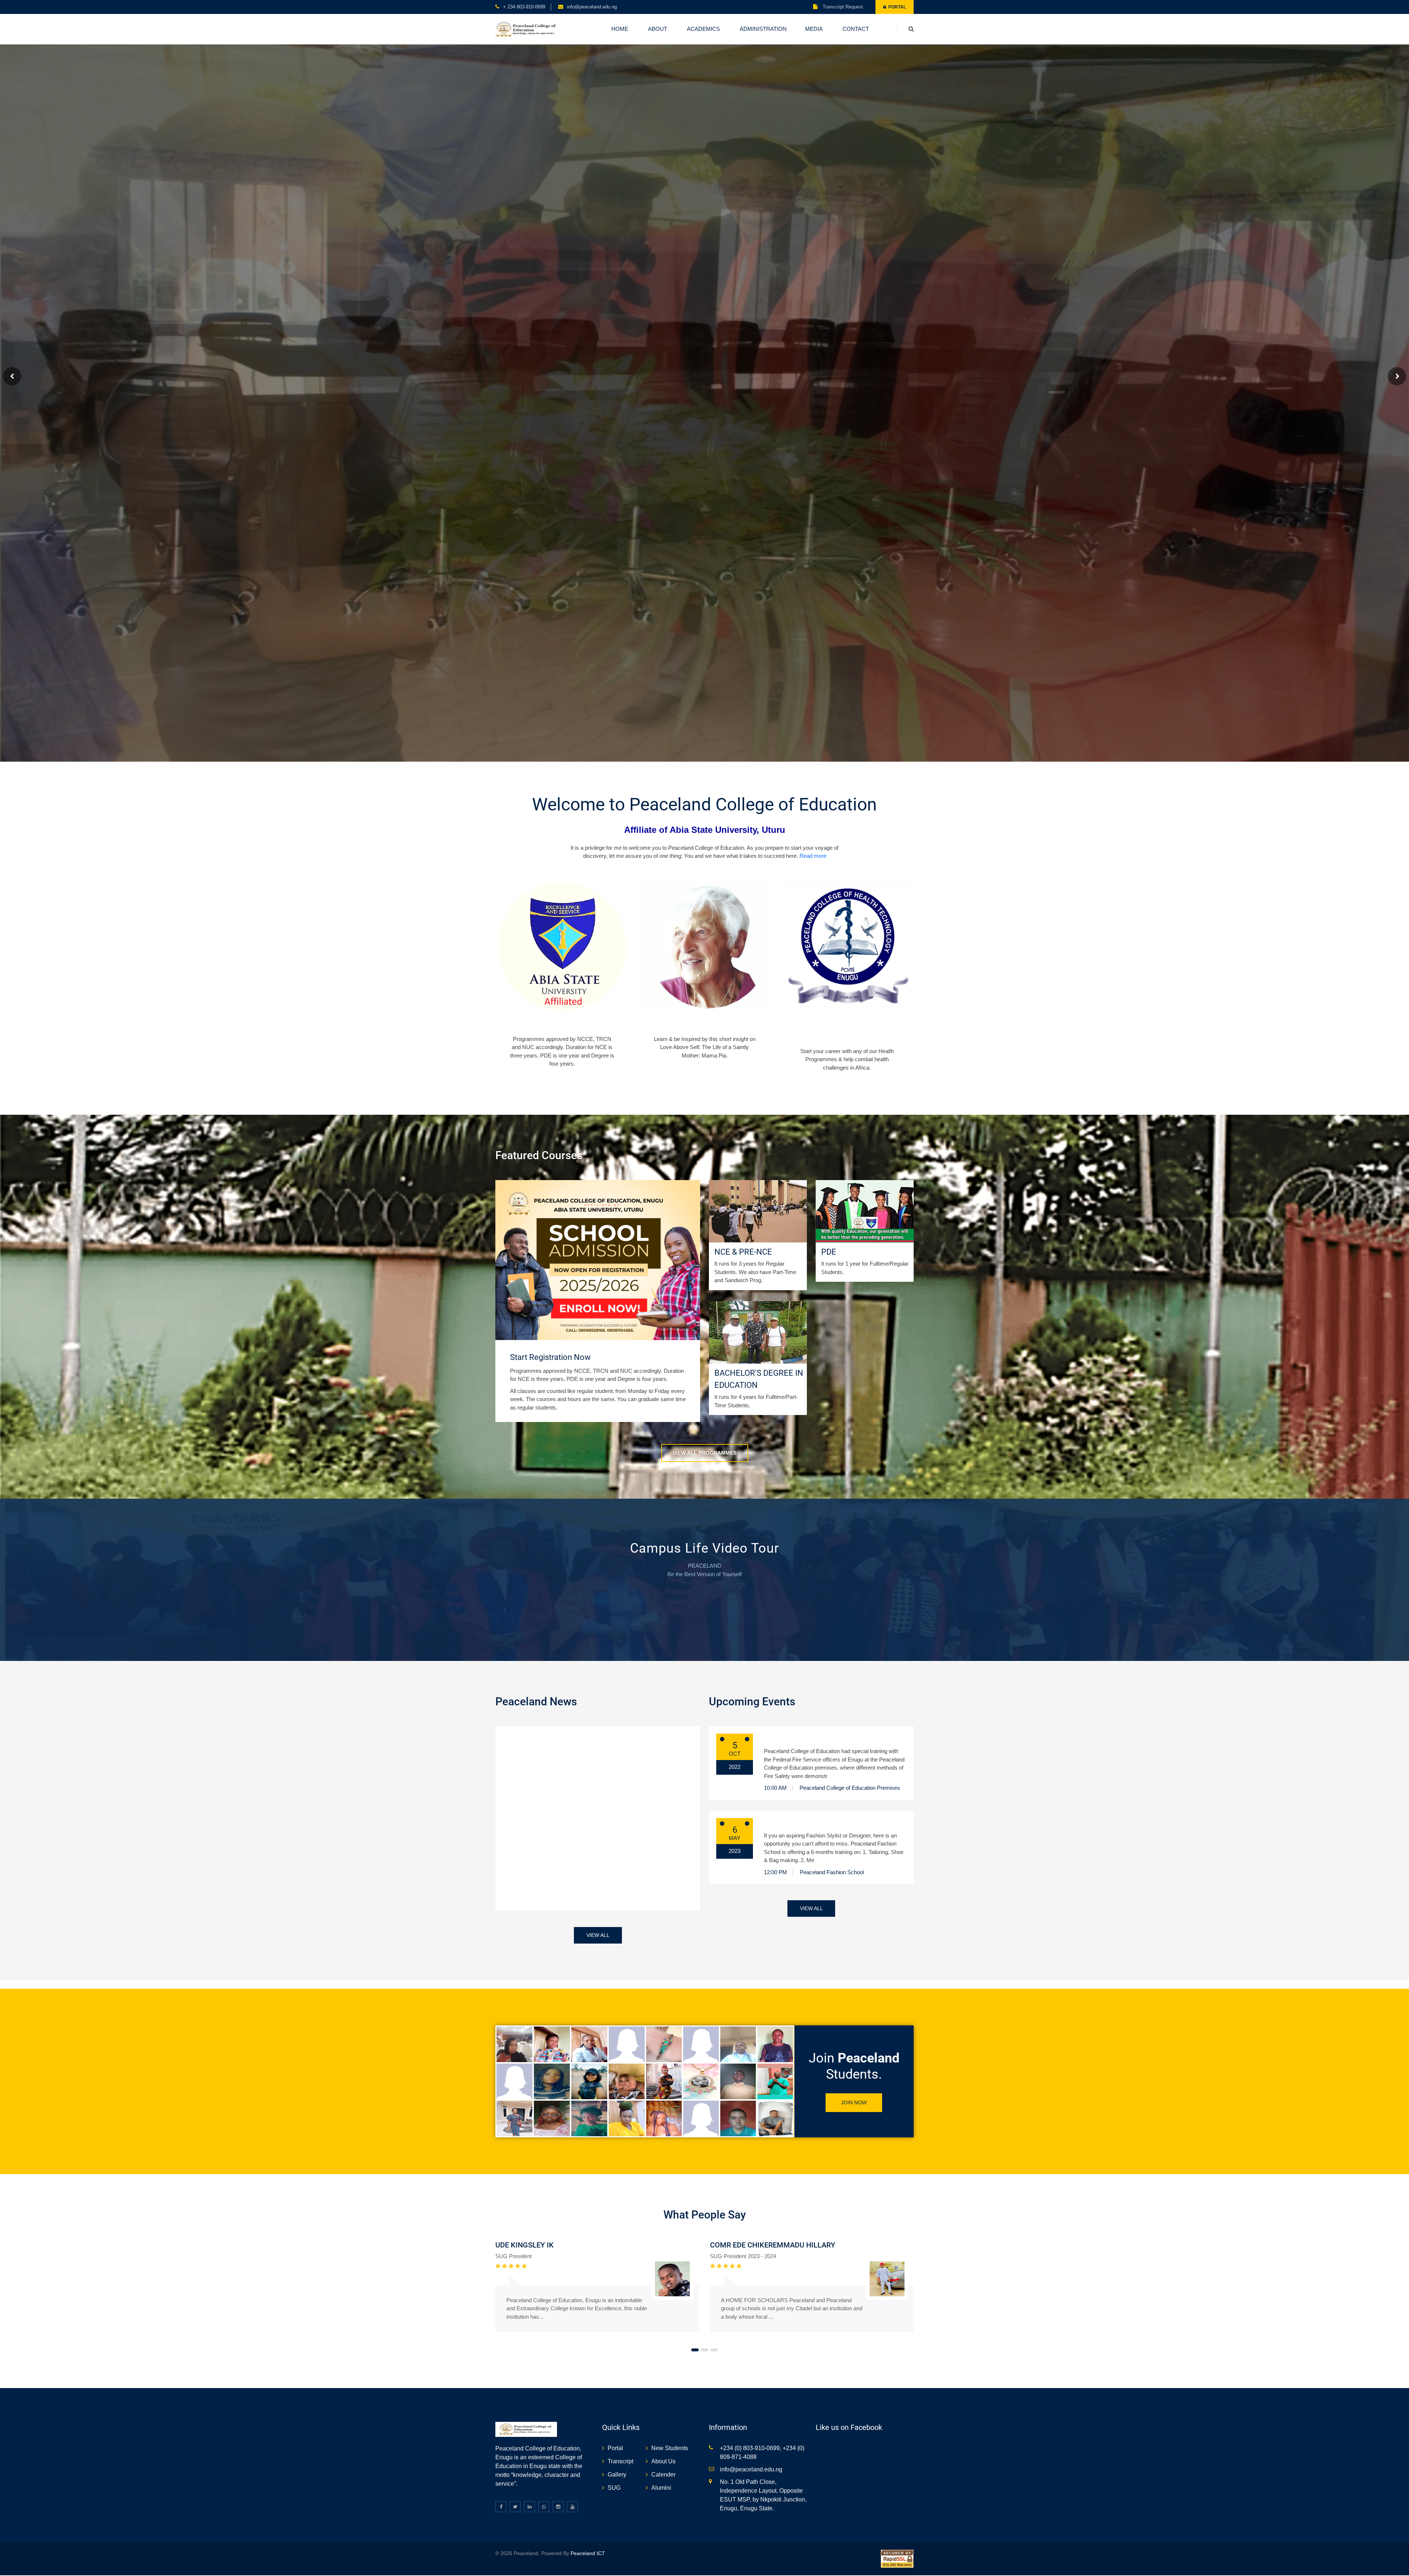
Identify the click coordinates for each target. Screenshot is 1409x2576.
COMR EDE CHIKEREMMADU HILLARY (773, 2244)
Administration (763, 29)
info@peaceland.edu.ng (592, 7)
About (658, 29)
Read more (813, 855)
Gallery (617, 2474)
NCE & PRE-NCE (743, 1251)
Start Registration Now (550, 1356)
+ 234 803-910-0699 (524, 7)
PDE (829, 1251)
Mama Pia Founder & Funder (705, 1023)
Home (620, 29)
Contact (856, 29)
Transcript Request (842, 7)
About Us (663, 2461)
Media (814, 29)
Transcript (620, 2461)
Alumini (661, 2487)
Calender (663, 2474)
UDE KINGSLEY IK (525, 2244)
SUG (614, 2487)
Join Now (854, 2102)
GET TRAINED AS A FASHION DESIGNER (822, 1822)
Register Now (562, 1023)
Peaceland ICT (588, 2553)
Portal (896, 7)
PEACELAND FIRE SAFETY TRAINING (818, 1738)
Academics (703, 29)
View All (598, 1934)
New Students (670, 2447)
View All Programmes (705, 1452)
